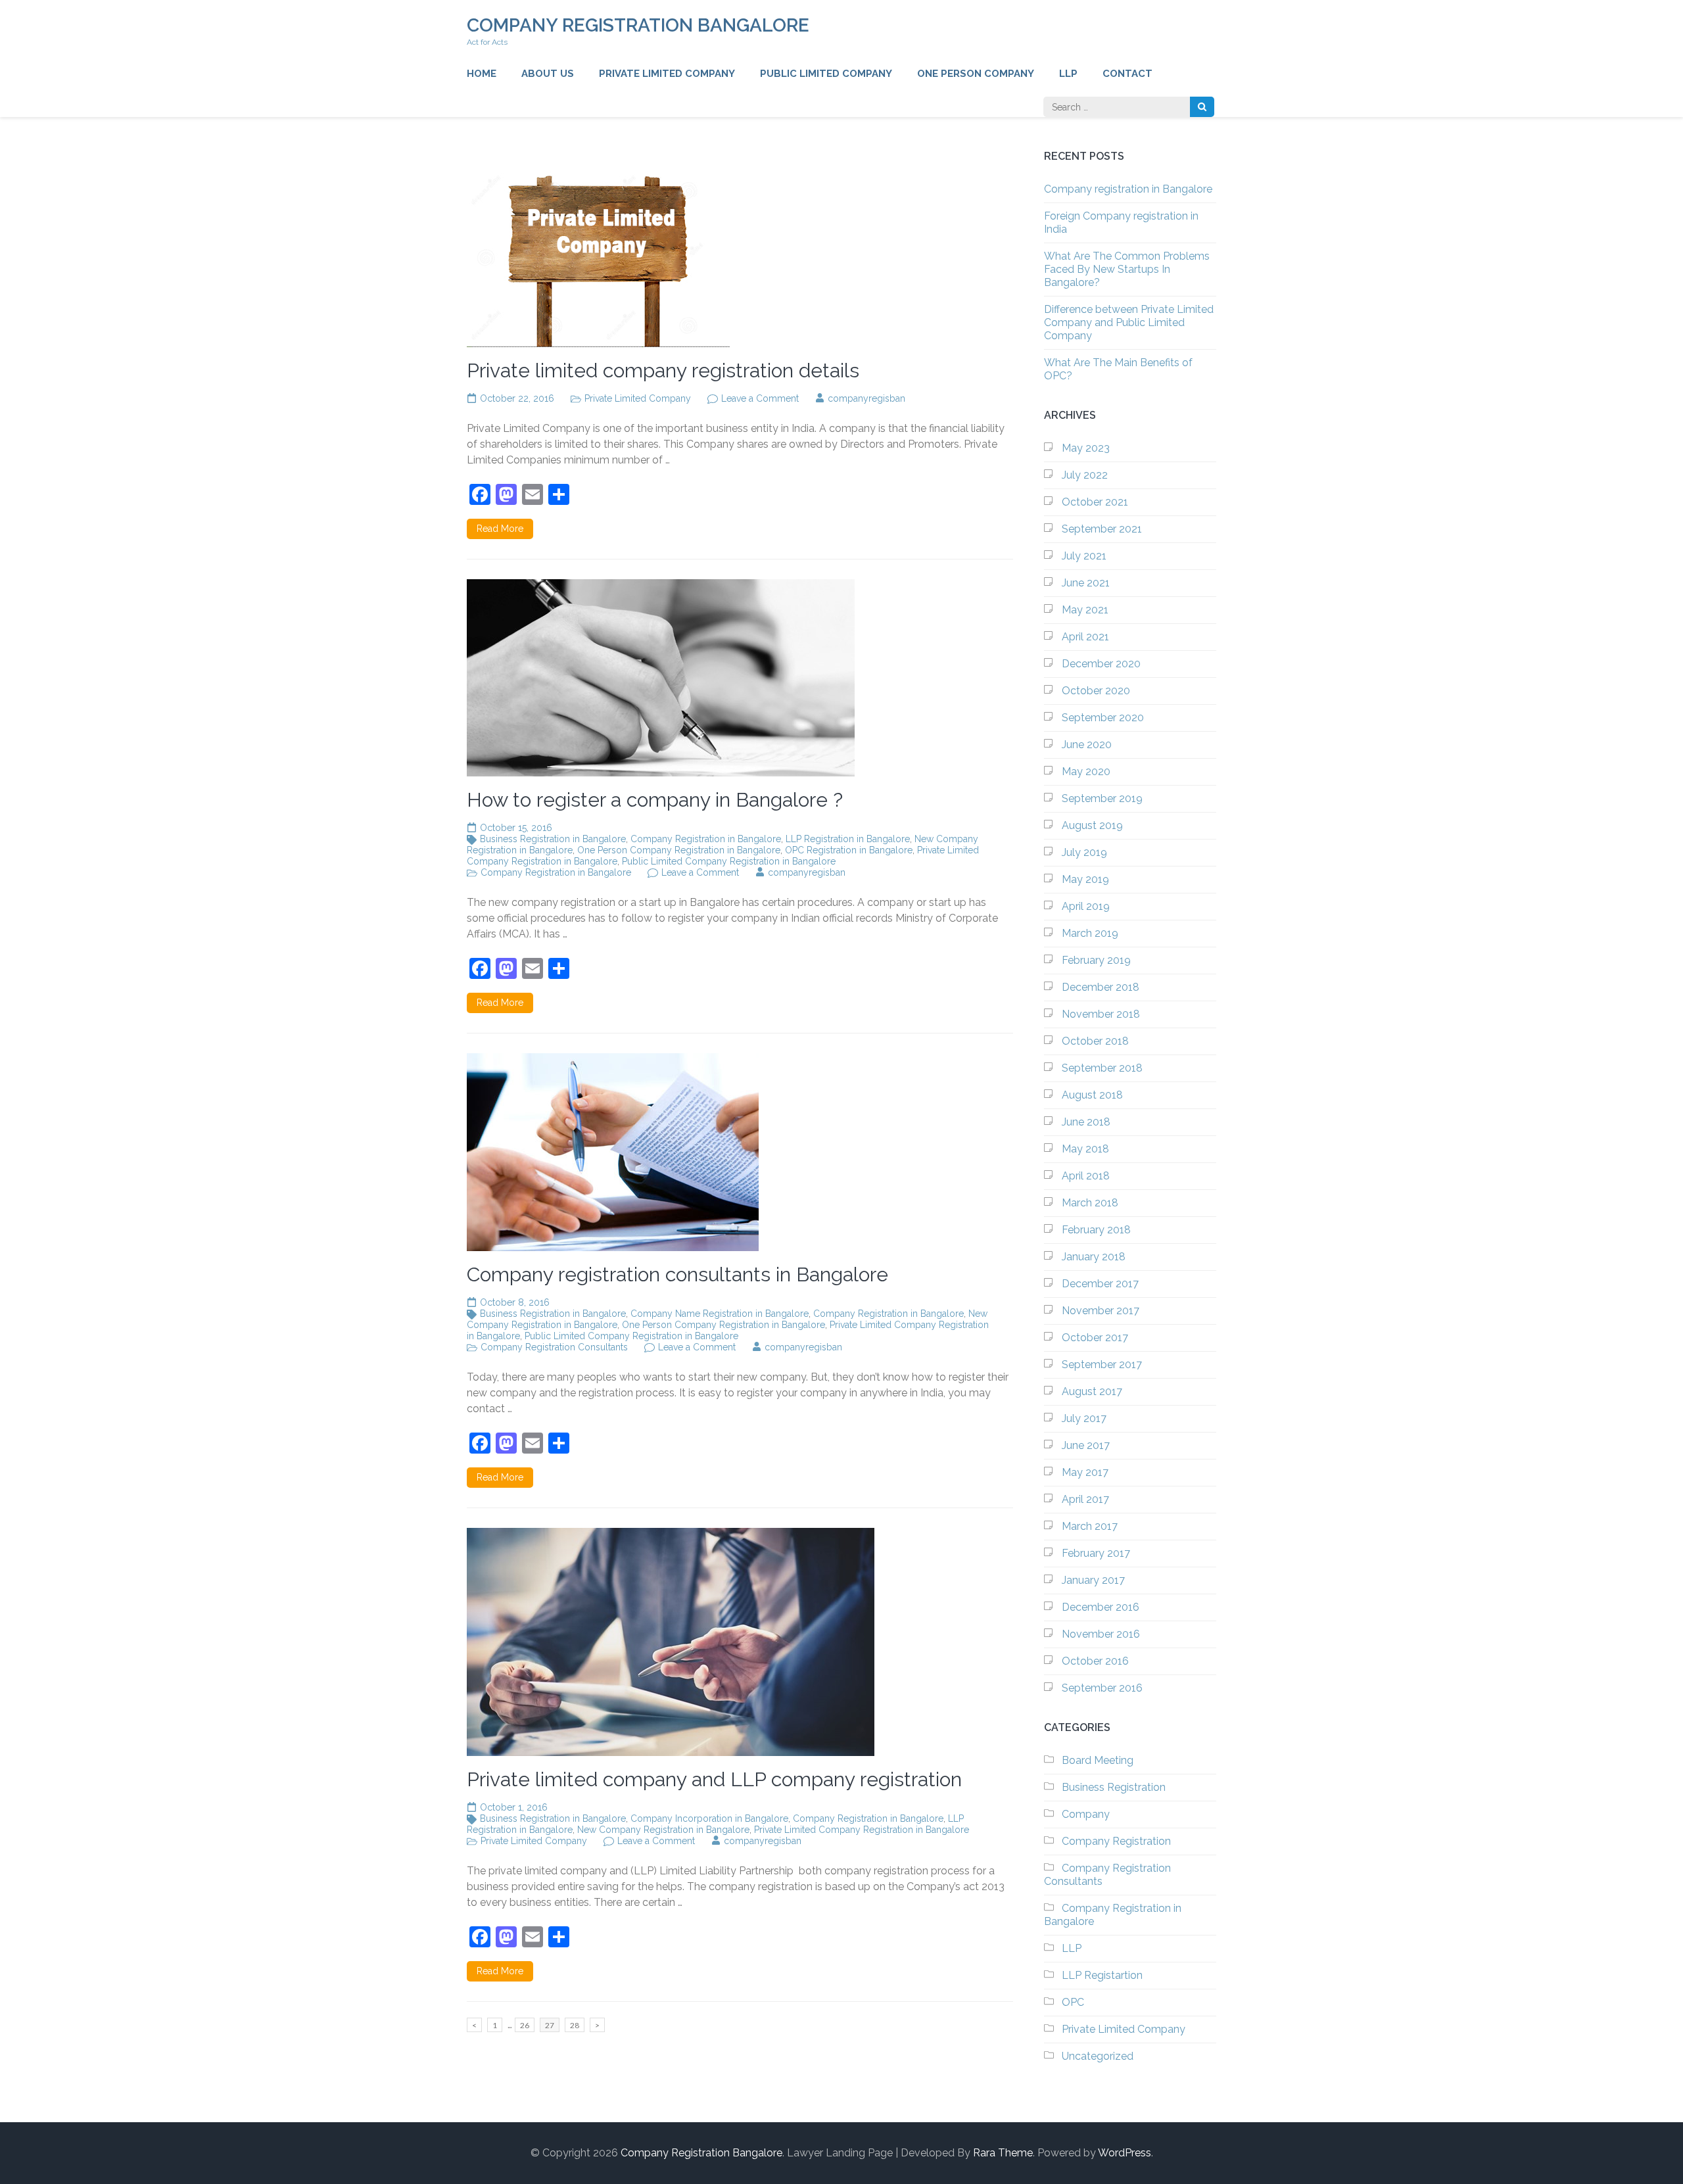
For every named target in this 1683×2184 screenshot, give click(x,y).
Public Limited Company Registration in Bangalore (729, 861)
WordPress (1125, 2153)
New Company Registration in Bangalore (663, 1830)
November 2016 (1101, 1634)
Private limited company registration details (663, 370)
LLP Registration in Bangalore (848, 839)
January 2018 (1094, 1257)
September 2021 (1102, 529)
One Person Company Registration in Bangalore (679, 850)
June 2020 (1087, 745)
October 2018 (1095, 1041)
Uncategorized (1098, 2056)
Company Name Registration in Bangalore (720, 1314)
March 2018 (1090, 1203)
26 (527, 2025)
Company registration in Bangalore (1128, 189)
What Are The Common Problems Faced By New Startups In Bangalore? (1127, 269)
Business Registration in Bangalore (553, 839)
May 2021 (1085, 610)
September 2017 (1102, 1365)
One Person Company (976, 74)
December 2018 (1101, 987)
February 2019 (1096, 960)
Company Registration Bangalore (638, 25)
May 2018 (1085, 1149)
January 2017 (1093, 1580)
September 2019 (1102, 798)
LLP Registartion (1102, 1975)
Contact (1127, 74)
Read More (500, 529)
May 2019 (1085, 879)
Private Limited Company (667, 74)
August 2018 (1092, 1095)
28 (577, 2025)
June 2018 (1086, 1122)
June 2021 (1086, 583)
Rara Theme (1003, 2153)
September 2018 (1102, 1068)
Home (482, 74)
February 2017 (1096, 1553)
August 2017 (1092, 1391)
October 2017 (1095, 1338)
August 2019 (1092, 825)
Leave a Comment (760, 398)
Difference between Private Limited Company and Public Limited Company (1129, 322)
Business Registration (1114, 1787)
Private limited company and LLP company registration (714, 1779)
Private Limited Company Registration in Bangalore (862, 1830)
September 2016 (1102, 1688)
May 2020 (1086, 772)
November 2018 (1101, 1014)
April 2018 (1086, 1176)
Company (1086, 1814)
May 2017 (1085, 1472)
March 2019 (1090, 933)
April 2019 (1086, 906)
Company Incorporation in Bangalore (709, 1818)
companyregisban (866, 398)
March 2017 (1090, 1526)
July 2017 (1084, 1418)
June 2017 (1086, 1445)
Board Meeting (1098, 1760)
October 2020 (1096, 691)
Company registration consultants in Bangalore (677, 1274)
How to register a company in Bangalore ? (655, 800)
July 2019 (1084, 852)
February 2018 (1096, 1230)
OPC (1073, 2002)
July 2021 (1084, 556)
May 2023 (1086, 448)
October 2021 (1095, 502)
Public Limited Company (826, 74)
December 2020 (1101, 664)
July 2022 (1085, 475)
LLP (1068, 74)
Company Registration (1116, 1841)
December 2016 (1101, 1607)
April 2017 (1085, 1499)
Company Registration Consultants (554, 1347)
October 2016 (1095, 1661)
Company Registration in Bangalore (706, 839)
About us (548, 74)
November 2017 (1101, 1311)
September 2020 (1103, 718)
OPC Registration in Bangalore (849, 850)
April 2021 (1085, 637)
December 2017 (1100, 1284)
